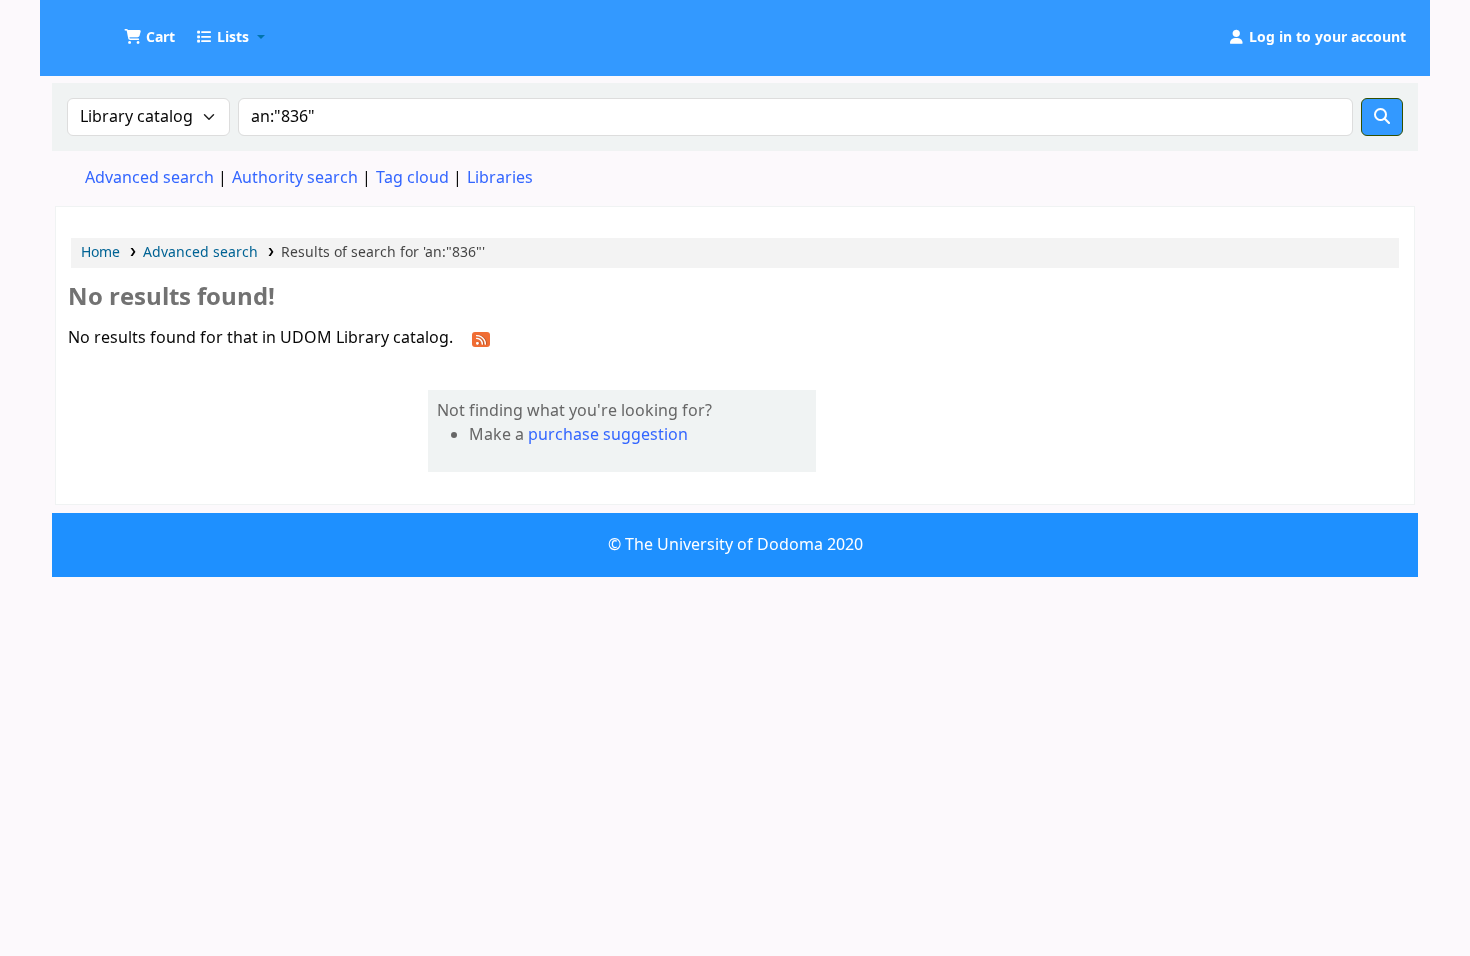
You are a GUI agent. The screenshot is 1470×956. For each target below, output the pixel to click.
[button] (149, 38)
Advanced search (149, 178)
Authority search (295, 178)
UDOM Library (106, 28)
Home (100, 252)
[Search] (1382, 117)
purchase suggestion (608, 435)
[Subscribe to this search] (481, 339)
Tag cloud (412, 178)
